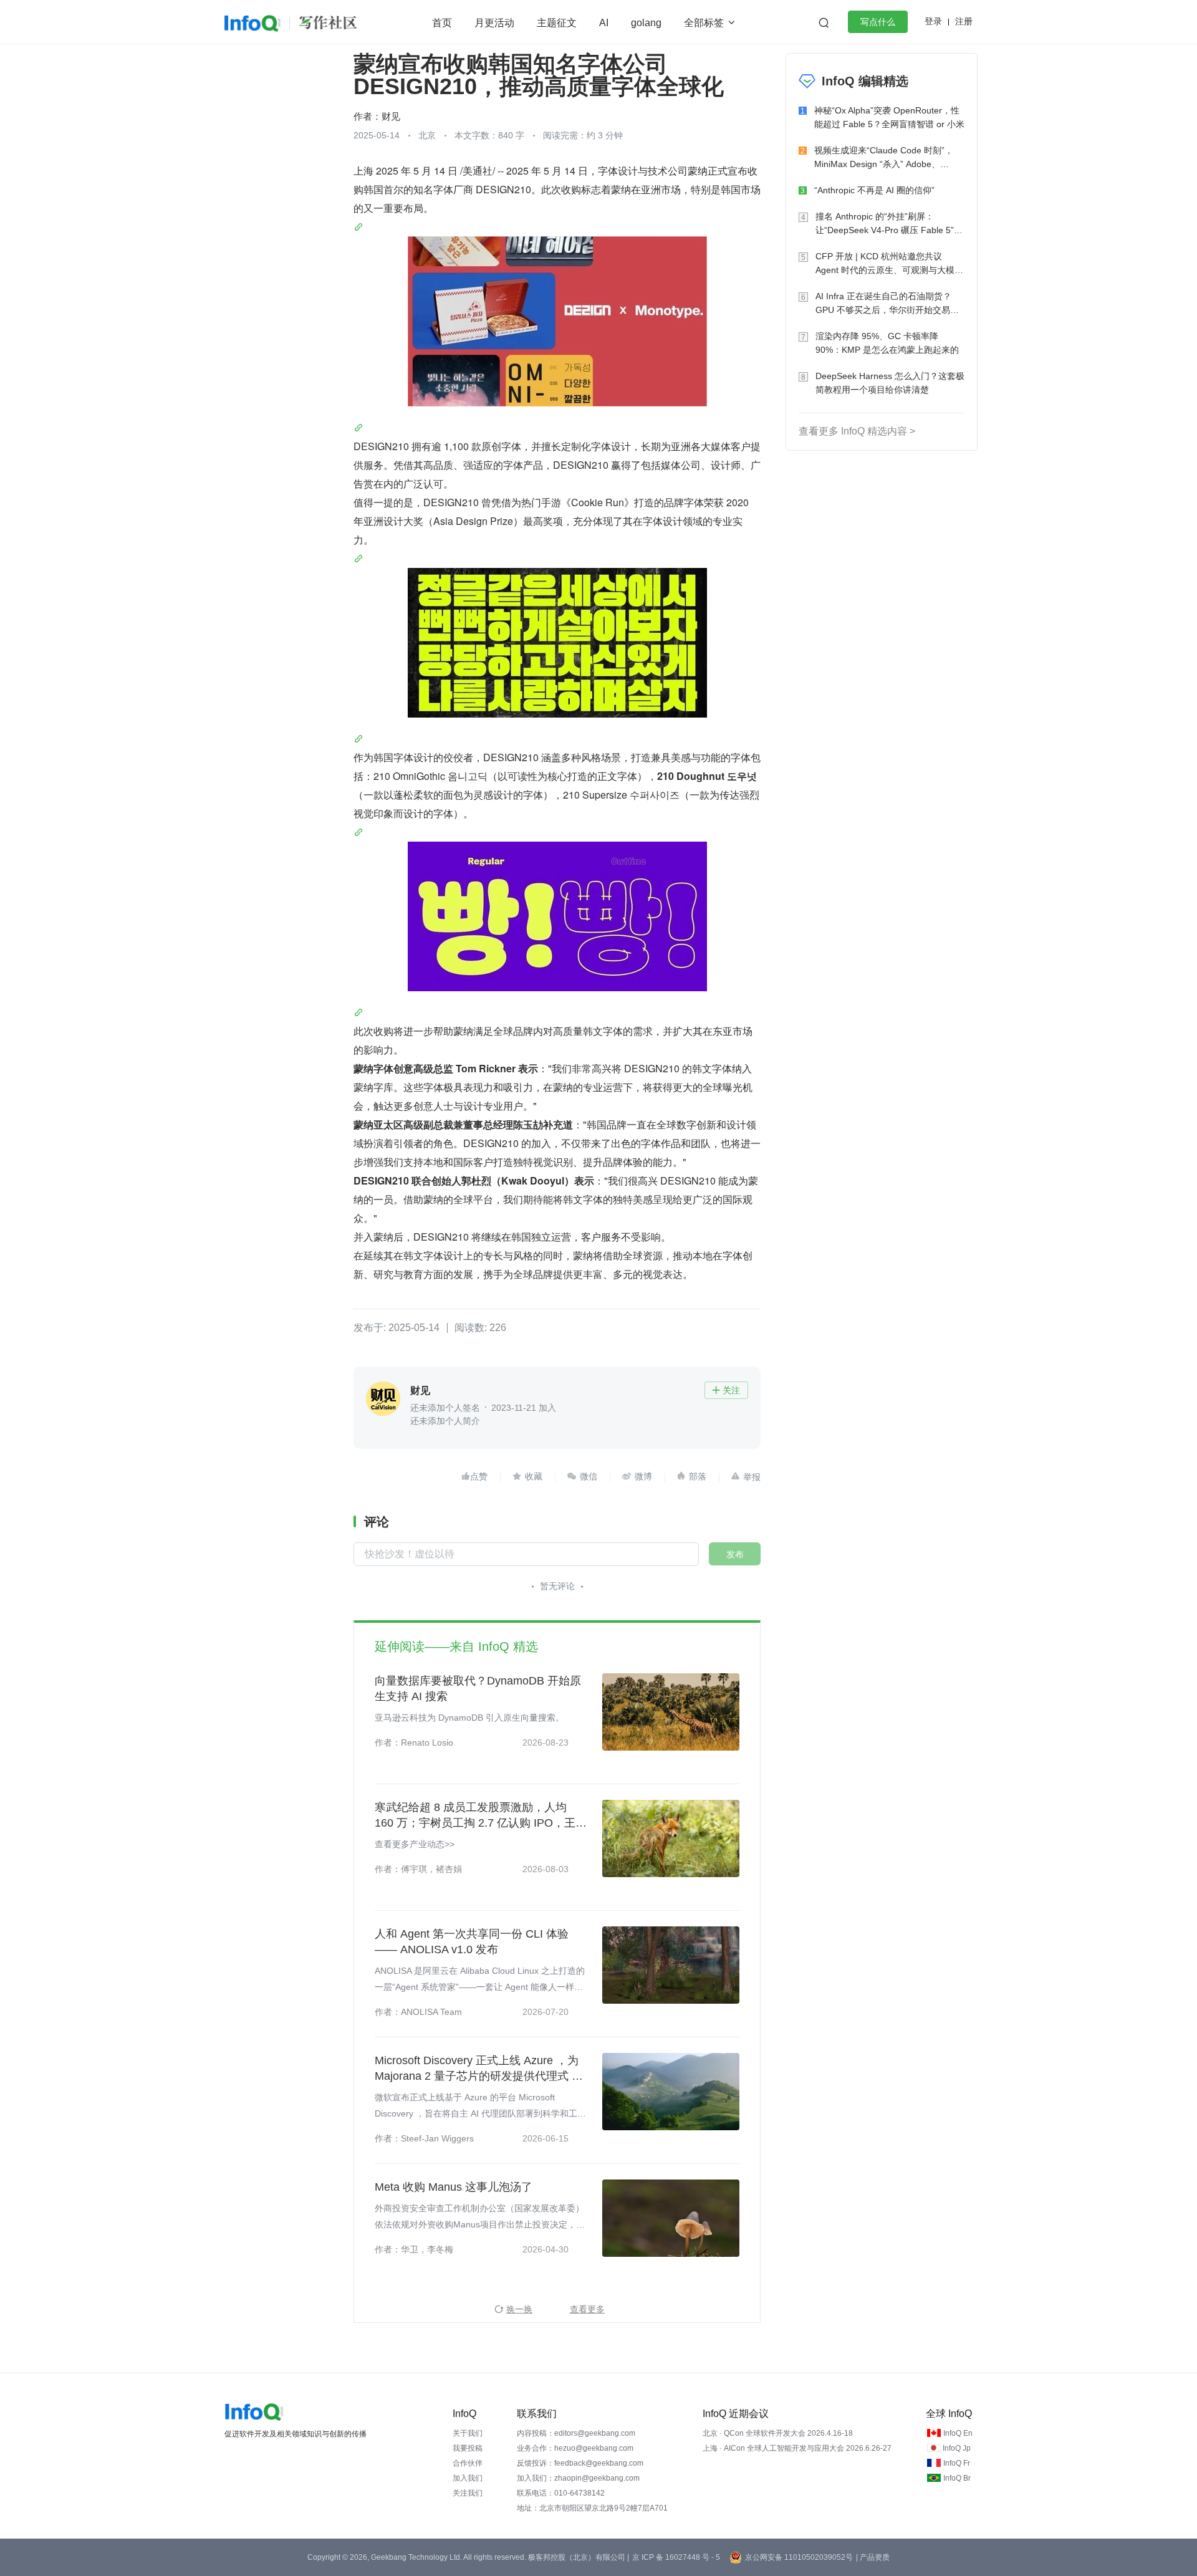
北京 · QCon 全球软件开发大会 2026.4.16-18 (778, 2433)
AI (604, 23)
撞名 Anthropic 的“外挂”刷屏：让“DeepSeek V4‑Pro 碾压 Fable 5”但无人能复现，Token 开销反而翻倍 (889, 224)
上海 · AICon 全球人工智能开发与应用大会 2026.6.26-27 (797, 2448)
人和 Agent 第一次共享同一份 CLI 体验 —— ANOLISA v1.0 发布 (472, 1942)
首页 (442, 23)
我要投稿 (468, 2448)
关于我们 (468, 2433)
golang (646, 23)
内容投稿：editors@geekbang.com (576, 2433)
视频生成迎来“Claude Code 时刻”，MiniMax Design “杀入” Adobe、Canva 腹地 (884, 158)
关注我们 (468, 2493)
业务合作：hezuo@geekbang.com (575, 2448)
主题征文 (557, 23)
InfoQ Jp (957, 2448)
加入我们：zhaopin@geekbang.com (578, 2478)
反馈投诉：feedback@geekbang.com (580, 2463)
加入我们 (468, 2478)
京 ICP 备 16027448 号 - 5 (676, 2557)
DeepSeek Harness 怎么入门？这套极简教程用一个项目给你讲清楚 (890, 383)
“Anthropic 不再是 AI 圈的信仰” (874, 190)
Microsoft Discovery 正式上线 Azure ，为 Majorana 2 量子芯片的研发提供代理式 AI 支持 (478, 2069)
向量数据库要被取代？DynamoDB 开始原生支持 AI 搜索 (478, 1689)
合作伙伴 (468, 2463)
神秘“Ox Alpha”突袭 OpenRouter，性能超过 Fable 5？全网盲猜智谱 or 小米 (889, 117)
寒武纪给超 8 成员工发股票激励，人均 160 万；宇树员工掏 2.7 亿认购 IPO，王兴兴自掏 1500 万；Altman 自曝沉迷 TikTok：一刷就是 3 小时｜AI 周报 (481, 1816)
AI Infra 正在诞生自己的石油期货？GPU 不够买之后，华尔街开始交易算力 (887, 304)
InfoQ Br (957, 2478)
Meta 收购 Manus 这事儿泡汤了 (454, 2187)
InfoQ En (958, 2433)
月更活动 (494, 23)
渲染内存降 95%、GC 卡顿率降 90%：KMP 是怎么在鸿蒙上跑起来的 (887, 343)
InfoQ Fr (957, 2463)
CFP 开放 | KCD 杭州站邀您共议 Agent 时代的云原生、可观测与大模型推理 (889, 264)
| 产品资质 (873, 2557)
